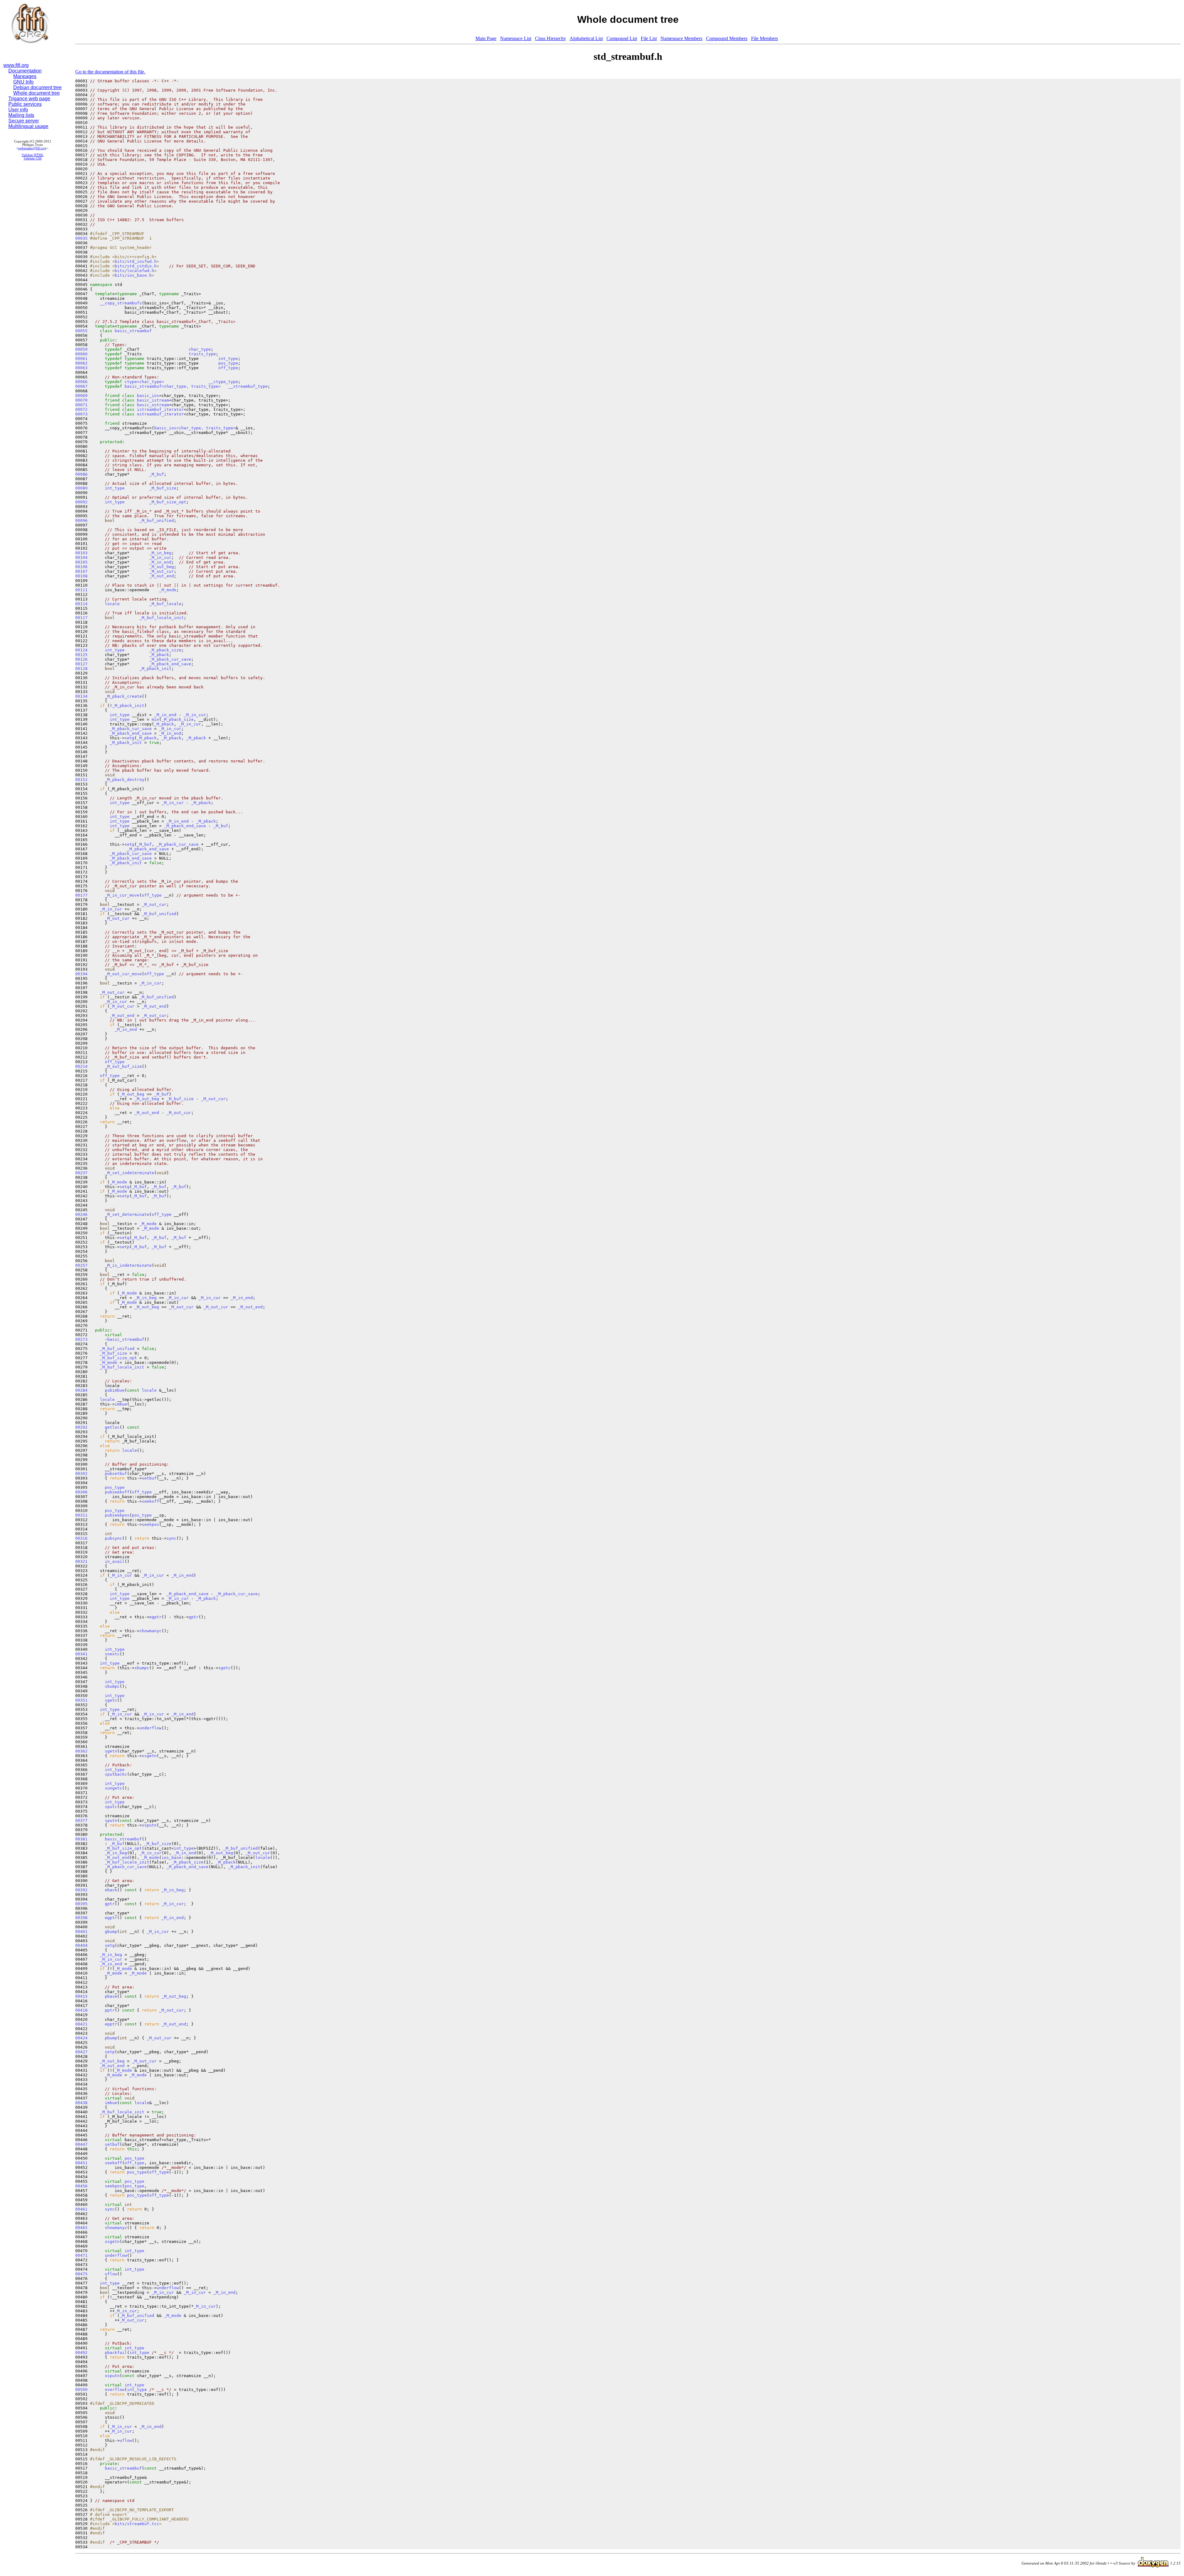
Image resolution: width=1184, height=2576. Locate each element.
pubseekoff (117, 1492)
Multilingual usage (28, 126)
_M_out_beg (162, 567)
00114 (81, 604)
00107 (81, 571)
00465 (81, 2228)
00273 (81, 1339)
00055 (81, 331)
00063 (81, 368)
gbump (111, 1932)
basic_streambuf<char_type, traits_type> (173, 386)
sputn (111, 1821)
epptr (111, 2024)
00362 (81, 1751)
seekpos (150, 1524)
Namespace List (516, 38)
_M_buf (157, 474)
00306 (81, 1492)
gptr (194, 1617)
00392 (81, 1890)
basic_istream (153, 400)
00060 (81, 354)
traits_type (202, 354)
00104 (81, 557)
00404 (81, 1945)
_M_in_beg (160, 553)
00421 (81, 2024)
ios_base (171, 1858)
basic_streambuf (133, 331)
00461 (81, 2209)
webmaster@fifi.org (32, 148)
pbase (111, 1996)
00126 (81, 659)
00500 (81, 2390)
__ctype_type (223, 382)
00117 (81, 618)
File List (649, 38)
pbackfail (116, 2353)
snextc (112, 1654)
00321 (81, 1561)
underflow (150, 1728)
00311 (81, 1515)
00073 (81, 414)
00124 (81, 650)
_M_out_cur (162, 571)
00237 (81, 1173)
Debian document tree (37, 87)
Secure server (24, 121)
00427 (81, 2052)
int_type (228, 359)
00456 (81, 2186)
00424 (81, 2038)
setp (125, 1196)
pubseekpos (117, 1515)
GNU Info (23, 82)
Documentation (25, 71)
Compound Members (727, 38)
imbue (121, 1404)
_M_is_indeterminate (128, 1265)
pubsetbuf (116, 1474)
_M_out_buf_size (123, 1066)
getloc (112, 1427)
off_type (228, 368)
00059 (81, 349)
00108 (81, 576)
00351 (81, 1700)
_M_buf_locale (165, 604)
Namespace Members (681, 38)
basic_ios (148, 396)
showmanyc (150, 1631)
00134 (81, 696)
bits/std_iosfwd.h (136, 261)
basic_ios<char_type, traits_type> (195, 428)
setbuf (149, 1478)
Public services (25, 104)
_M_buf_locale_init (162, 618)
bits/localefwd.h (134, 271)
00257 (81, 1265)
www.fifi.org (16, 65)
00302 (81, 1474)
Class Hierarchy (551, 38)
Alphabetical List (586, 38)
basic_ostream (153, 405)
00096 (81, 520)
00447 (81, 2144)
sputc (111, 1807)
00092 (81, 502)
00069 (81, 396)
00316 (81, 1538)
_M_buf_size (163, 488)
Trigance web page (29, 99)
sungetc (113, 1788)
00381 (81, 1839)
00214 (81, 1066)
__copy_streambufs (121, 303)
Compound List (622, 38)
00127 (81, 664)
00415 (81, 1996)
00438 (81, 2103)
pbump (111, 2038)
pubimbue (115, 1390)
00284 (81, 1390)
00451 (81, 2163)
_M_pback (159, 655)
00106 (81, 567)
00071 (81, 405)
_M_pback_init (155, 669)
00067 (81, 386)
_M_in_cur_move (122, 895)
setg (129, 738)
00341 (81, 1654)
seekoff (150, 1501)
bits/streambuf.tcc (137, 2524)
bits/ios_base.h (133, 275)
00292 (81, 1427)
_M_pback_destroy (125, 780)
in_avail (115, 1561)
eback (111, 1890)
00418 (81, 2010)
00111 (81, 590)
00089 (81, 488)
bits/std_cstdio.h (136, 266)
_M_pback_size (165, 650)
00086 (81, 474)
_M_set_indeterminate (129, 1173)
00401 (81, 1932)
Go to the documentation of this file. (110, 72)
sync (171, 1538)
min (155, 719)
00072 (81, 409)
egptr (155, 1617)
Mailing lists (21, 115)
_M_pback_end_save (170, 664)
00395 (81, 1904)
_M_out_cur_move (123, 974)
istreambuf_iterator (160, 409)
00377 (81, 1821)
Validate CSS (33, 158)
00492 (81, 2353)
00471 (81, 2255)
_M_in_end (160, 562)
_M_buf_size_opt (168, 502)
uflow (111, 2274)
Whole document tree (37, 93)
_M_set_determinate (127, 1214)
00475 (81, 2274)
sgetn (111, 1751)
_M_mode (168, 590)
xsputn (149, 1825)
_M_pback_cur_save (170, 659)
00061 (81, 359)
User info (18, 110)
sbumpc (142, 1668)
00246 (81, 1214)
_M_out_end (162, 576)
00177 (81, 895)
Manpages (25, 76)
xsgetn (149, 1756)
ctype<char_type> (144, 382)
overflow (115, 2390)
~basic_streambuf (125, 1339)
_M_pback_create (123, 696)
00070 (81, 400)
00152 (81, 780)
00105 (81, 562)
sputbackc (116, 1774)
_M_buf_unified (157, 520)
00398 (81, 1918)
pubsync (113, 1538)
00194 (81, 974)
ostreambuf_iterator (160, 414)
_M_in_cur (160, 557)
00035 (81, 238)
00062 (81, 363)
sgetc (224, 1668)
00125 (81, 655)
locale (112, 604)
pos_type (228, 363)
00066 (81, 382)
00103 (81, 553)
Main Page (486, 38)
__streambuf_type (248, 386)
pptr (110, 2010)
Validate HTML (33, 155)
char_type (200, 349)
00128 (81, 669)
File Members (765, 38)
